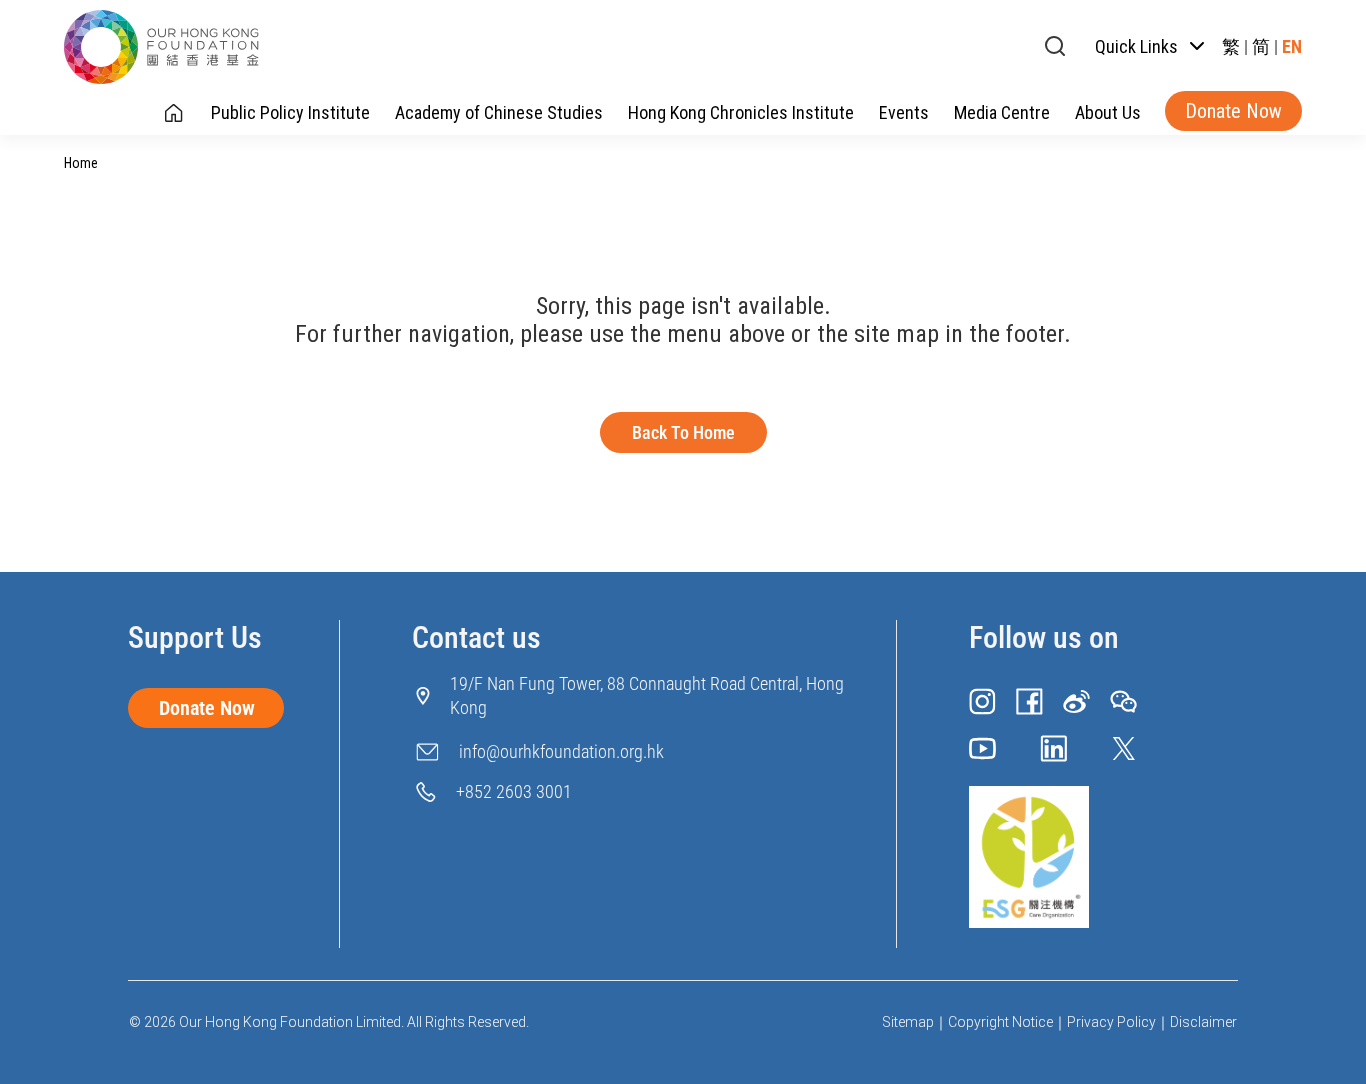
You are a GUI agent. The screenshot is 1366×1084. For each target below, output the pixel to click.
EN (1292, 46)
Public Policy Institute (290, 112)
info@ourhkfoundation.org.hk (561, 751)
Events (904, 112)
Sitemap (908, 1022)
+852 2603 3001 (514, 791)
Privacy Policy (1111, 1022)
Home (81, 163)
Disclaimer (1203, 1022)
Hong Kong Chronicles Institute (741, 112)
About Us (1108, 112)
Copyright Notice (1000, 1022)
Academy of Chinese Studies (499, 112)
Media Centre (1002, 112)
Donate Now (1233, 111)
